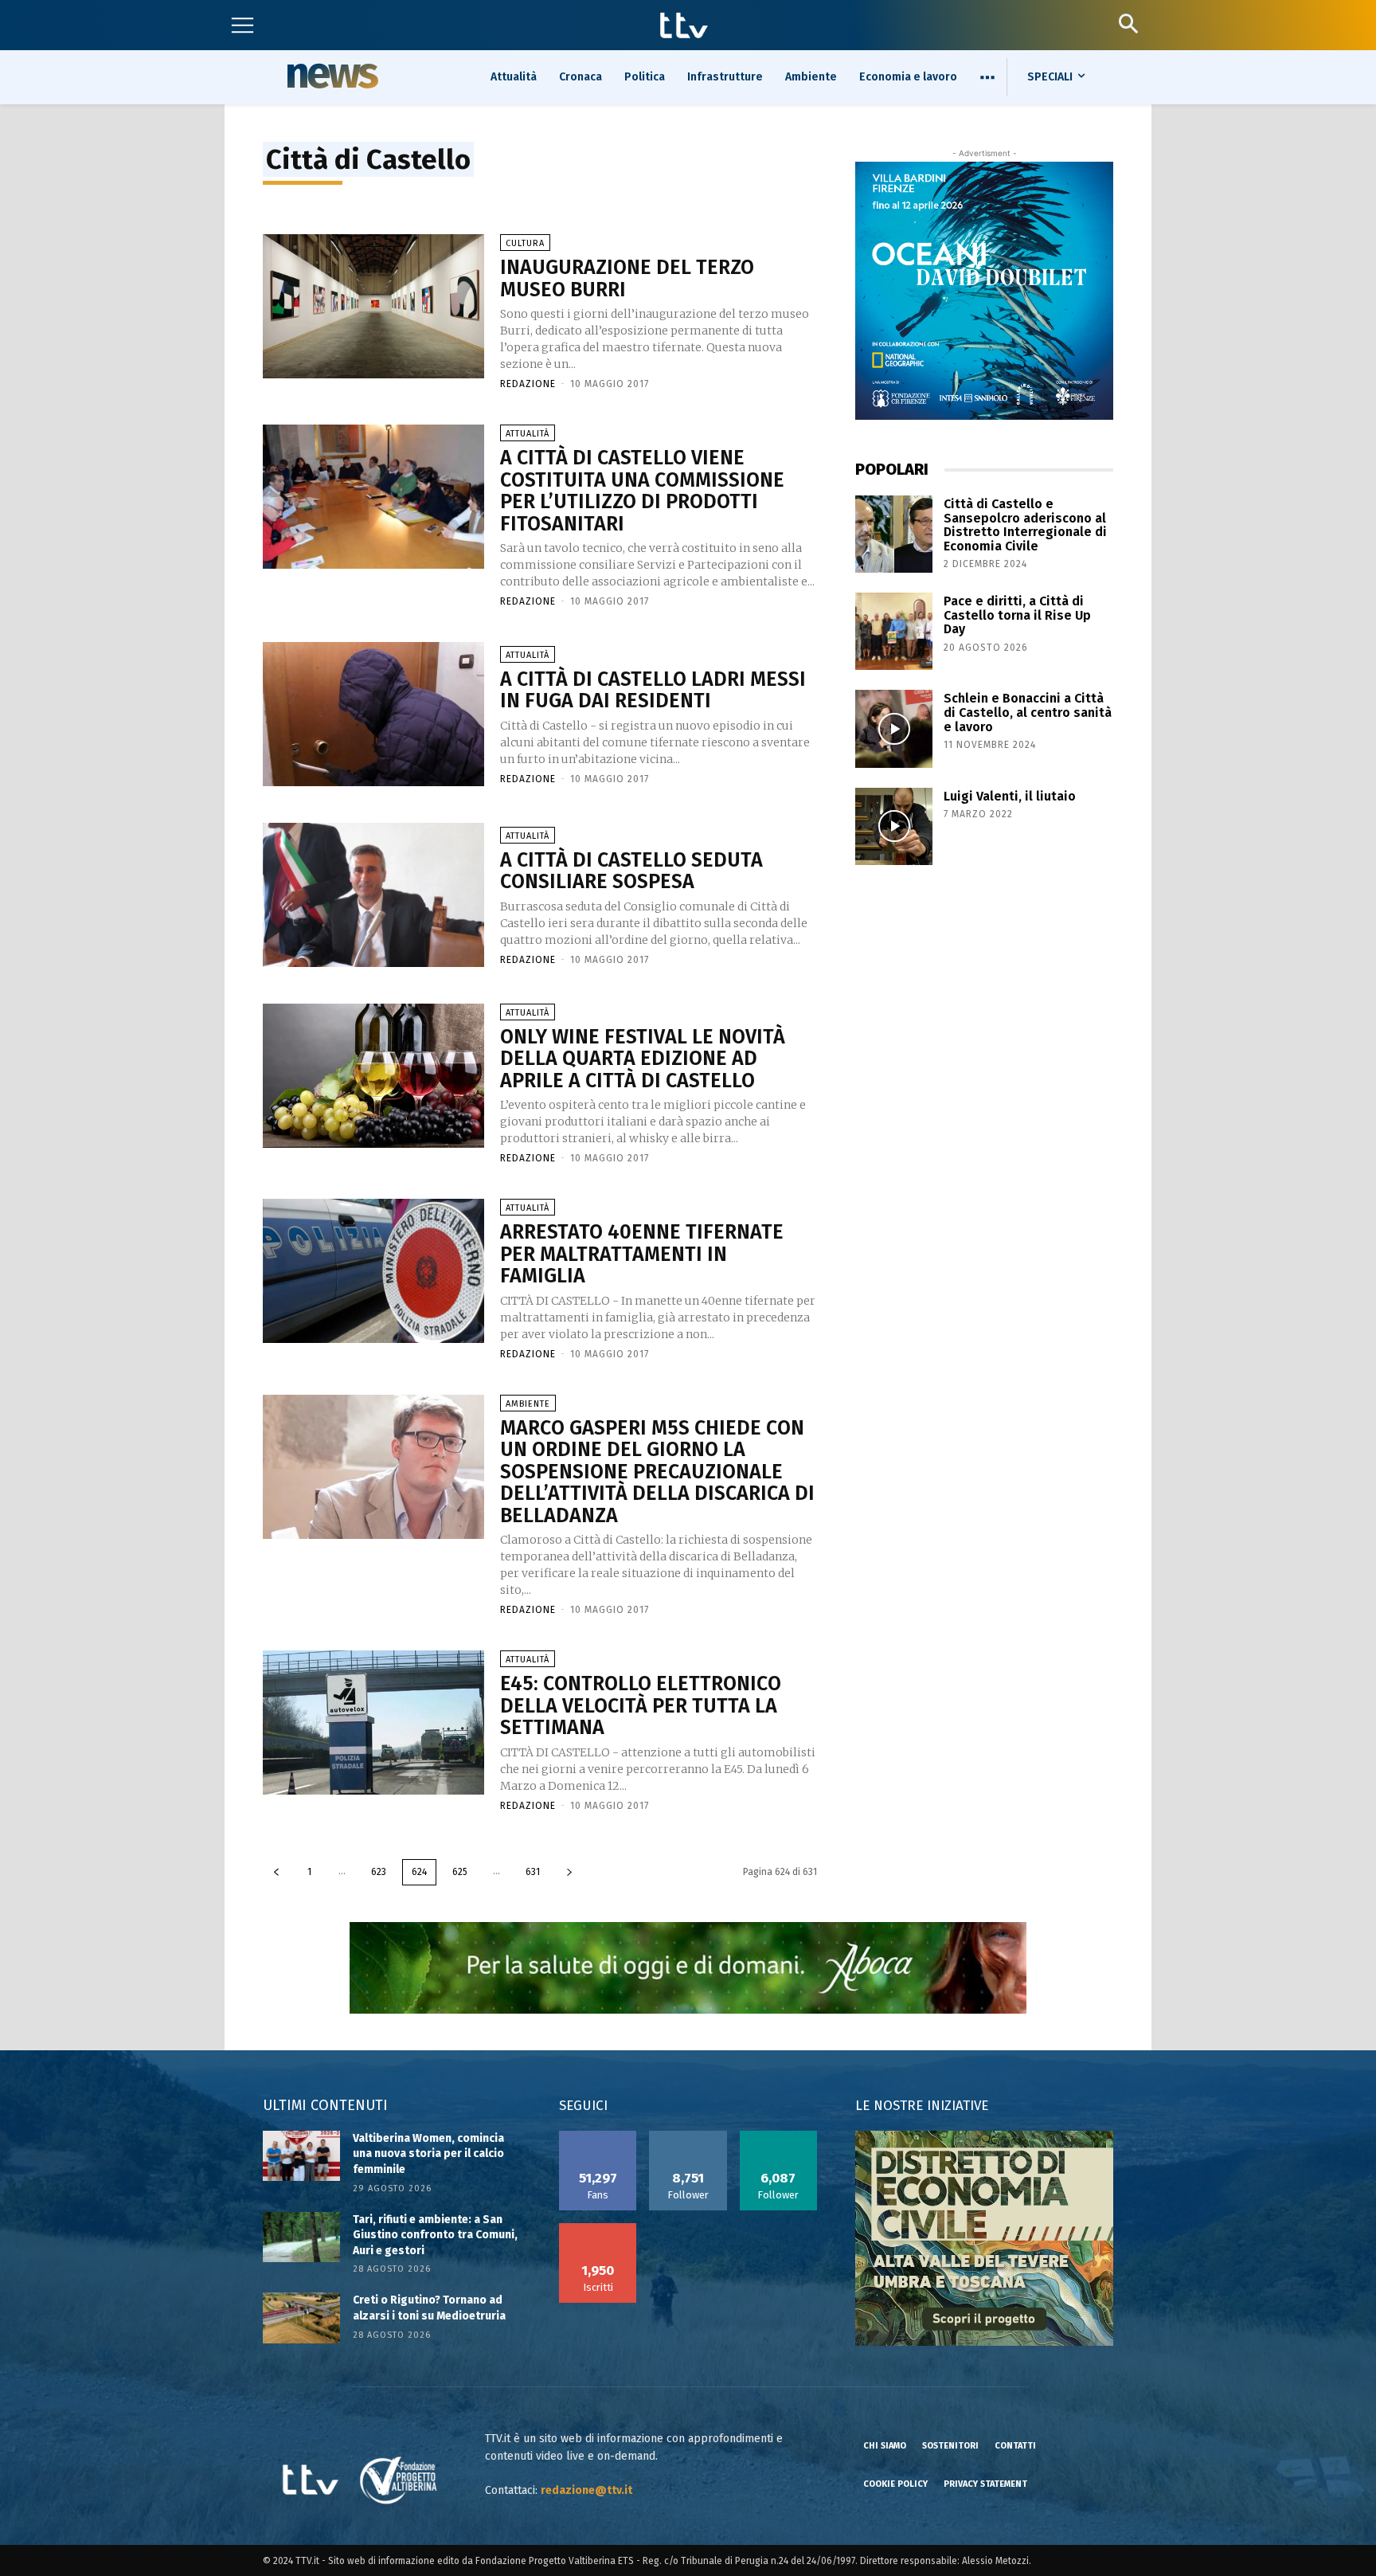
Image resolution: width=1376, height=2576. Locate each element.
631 (533, 1872)
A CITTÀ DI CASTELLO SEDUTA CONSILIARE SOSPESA (631, 871)
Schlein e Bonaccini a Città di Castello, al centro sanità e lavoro (1028, 712)
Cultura (525, 243)
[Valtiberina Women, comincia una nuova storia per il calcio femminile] (301, 2156)
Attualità (528, 434)
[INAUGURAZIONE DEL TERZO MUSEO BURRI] (373, 306)
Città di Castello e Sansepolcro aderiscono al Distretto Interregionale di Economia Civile (1025, 525)
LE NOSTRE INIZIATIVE (922, 2106)
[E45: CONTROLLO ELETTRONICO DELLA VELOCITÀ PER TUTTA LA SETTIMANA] (373, 1723)
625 (460, 1872)
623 (379, 1872)
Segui (688, 2136)
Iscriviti (598, 2229)
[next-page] (569, 1872)
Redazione (528, 384)
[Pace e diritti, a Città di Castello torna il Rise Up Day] (894, 631)
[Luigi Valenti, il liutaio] (894, 826)
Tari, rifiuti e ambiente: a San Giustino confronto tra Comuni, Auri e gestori (435, 2235)
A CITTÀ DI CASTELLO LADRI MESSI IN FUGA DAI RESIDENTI (653, 691)
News (330, 76)
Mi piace (598, 2136)
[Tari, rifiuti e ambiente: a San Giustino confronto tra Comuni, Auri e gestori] (301, 2237)
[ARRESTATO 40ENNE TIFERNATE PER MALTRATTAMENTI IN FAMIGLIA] (373, 1271)
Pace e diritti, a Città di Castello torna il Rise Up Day (1017, 615)
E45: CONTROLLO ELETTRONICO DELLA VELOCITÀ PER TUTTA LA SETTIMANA (641, 1706)
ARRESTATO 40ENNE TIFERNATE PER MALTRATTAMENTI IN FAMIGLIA (642, 1254)
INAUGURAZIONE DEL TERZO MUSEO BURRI (627, 279)
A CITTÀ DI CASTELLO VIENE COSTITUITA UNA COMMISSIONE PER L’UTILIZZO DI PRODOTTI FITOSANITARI (642, 491)
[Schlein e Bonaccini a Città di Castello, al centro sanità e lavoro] (894, 728)
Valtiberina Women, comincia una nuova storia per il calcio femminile (428, 2154)
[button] (1128, 23)
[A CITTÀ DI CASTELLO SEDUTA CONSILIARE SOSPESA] (373, 895)
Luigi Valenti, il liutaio (1010, 796)
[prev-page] (276, 1872)
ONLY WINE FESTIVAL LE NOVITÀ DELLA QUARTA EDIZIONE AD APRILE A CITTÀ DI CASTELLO (643, 1059)
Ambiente (528, 1404)
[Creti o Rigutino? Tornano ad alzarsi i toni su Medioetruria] (301, 2318)
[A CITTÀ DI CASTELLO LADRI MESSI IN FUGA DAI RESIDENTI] (373, 714)
